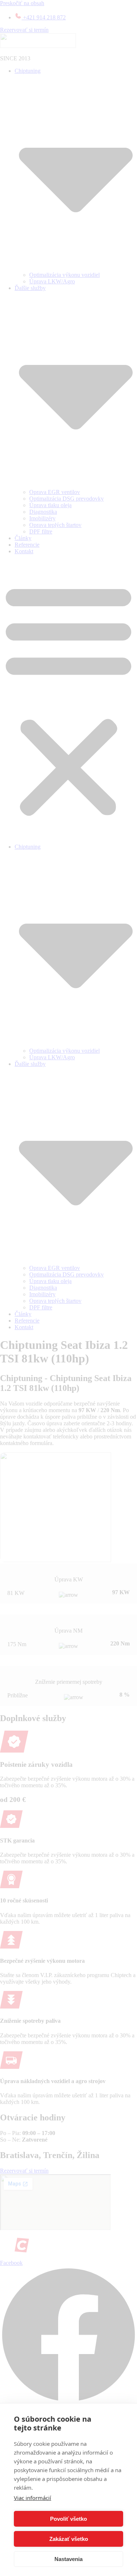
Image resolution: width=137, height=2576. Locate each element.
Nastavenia (68, 2559)
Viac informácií (33, 2498)
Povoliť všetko (68, 2519)
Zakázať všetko (69, 2539)
